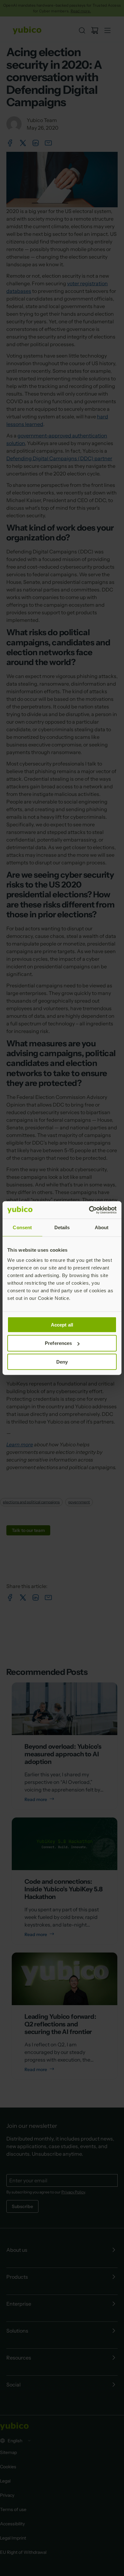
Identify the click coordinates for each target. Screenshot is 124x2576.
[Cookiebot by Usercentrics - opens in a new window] (89, 1210)
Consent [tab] (22, 1227)
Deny (62, 1362)
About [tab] (102, 1227)
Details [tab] (62, 1227)
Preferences (58, 1343)
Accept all (62, 1324)
